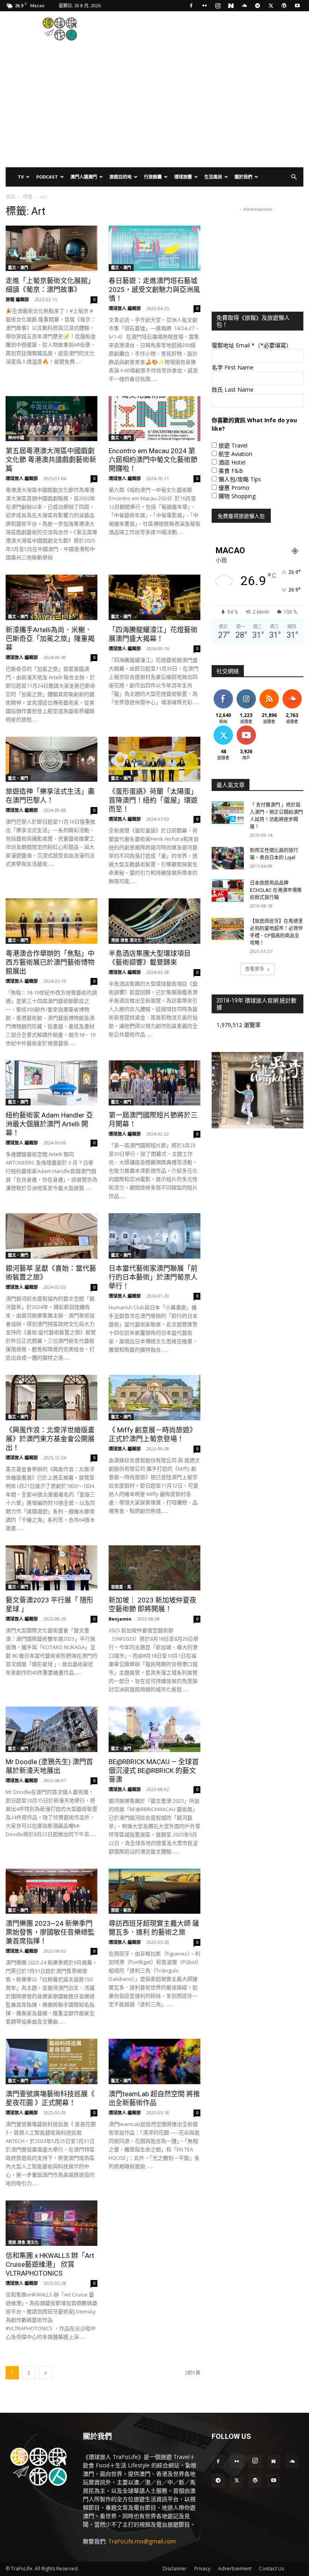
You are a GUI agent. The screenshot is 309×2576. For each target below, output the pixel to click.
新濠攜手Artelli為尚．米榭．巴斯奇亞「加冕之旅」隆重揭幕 (50, 639)
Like (223, 691)
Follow (246, 691)
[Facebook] (191, 6)
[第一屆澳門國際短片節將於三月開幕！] (154, 1083)
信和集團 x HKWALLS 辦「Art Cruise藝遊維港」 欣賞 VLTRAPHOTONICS (50, 2264)
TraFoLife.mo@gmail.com (142, 2541)
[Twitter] (271, 6)
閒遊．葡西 (121, 1910)
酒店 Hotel (232, 462)
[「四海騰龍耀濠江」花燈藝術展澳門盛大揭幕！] (154, 597)
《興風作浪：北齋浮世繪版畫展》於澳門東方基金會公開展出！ (50, 1439)
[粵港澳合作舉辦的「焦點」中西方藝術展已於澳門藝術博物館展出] (51, 921)
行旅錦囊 (153, 177)
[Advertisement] (209, 29)
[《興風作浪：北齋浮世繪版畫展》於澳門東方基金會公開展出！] (51, 1398)
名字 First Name (233, 367)
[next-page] (45, 2373)
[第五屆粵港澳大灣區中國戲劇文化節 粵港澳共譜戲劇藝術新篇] (51, 419)
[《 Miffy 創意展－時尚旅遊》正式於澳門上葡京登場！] (154, 1398)
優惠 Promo (234, 488)
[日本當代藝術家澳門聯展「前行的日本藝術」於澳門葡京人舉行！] (154, 1236)
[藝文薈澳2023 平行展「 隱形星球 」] (51, 1568)
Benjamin (120, 1619)
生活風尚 (213, 177)
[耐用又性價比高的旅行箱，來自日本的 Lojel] (228, 858)
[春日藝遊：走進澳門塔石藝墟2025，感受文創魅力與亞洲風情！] (154, 248)
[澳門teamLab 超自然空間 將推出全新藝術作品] (154, 2061)
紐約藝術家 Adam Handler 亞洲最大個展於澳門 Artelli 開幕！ (49, 1124)
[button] (294, 177)
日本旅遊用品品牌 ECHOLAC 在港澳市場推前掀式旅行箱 (276, 890)
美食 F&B (231, 471)
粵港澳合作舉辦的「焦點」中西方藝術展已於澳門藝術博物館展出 (50, 962)
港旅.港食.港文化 (126, 940)
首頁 (10, 197)
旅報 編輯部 (17, 299)
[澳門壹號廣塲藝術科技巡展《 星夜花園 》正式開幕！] (51, 2061)
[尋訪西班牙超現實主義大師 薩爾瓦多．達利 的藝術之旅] (154, 1891)
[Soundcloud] (244, 6)
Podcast (47, 177)
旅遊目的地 (121, 177)
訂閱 (246, 727)
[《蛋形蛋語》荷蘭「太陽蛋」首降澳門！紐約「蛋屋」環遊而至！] (154, 759)
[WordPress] (284, 6)
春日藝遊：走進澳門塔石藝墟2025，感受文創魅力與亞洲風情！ (154, 290)
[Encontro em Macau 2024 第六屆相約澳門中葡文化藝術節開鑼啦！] (154, 419)
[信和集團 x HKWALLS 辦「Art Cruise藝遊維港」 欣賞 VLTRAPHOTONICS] (51, 2223)
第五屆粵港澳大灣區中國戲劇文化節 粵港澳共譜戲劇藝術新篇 (51, 460)
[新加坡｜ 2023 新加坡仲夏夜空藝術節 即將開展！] (154, 1568)
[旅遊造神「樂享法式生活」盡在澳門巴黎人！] (51, 759)
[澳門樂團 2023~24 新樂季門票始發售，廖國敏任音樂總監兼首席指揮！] (51, 1891)
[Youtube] (297, 6)
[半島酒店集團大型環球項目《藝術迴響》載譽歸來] (154, 921)
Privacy (202, 2569)
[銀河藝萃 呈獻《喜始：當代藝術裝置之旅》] (51, 1236)
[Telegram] (257, 6)
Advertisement (235, 2569)
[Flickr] (204, 6)
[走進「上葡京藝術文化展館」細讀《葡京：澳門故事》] (51, 248)
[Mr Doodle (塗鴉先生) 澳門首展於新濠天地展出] (51, 1729)
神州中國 (16, 438)
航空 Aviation (235, 454)
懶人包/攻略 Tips (240, 479)
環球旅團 (183, 177)
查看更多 (255, 969)
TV (21, 177)
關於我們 (243, 177)
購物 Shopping (237, 496)
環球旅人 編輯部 (125, 308)
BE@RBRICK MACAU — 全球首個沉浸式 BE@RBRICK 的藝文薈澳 (154, 1771)
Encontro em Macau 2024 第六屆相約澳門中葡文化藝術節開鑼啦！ (153, 460)
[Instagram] (218, 6)
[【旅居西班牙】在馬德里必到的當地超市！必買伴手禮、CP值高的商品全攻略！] (228, 929)
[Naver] (231, 6)
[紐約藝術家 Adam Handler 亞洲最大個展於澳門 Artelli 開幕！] (51, 1083)
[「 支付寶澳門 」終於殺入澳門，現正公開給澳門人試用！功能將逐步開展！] (228, 813)
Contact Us (272, 2569)
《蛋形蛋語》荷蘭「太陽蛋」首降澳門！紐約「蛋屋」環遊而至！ (153, 800)
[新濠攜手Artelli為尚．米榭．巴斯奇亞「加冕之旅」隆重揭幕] (51, 597)
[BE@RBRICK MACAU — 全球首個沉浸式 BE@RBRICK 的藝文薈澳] (154, 1729)
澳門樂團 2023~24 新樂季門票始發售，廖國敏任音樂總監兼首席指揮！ (50, 1932)
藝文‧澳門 (18, 267)
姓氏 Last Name (233, 389)
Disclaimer (175, 2569)
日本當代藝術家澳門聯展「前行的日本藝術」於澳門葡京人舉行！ (153, 1277)
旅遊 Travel (233, 445)
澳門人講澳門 (84, 177)
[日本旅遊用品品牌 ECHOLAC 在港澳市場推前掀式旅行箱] (228, 891)
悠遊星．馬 (121, 1587)
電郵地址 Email (252, 345)
